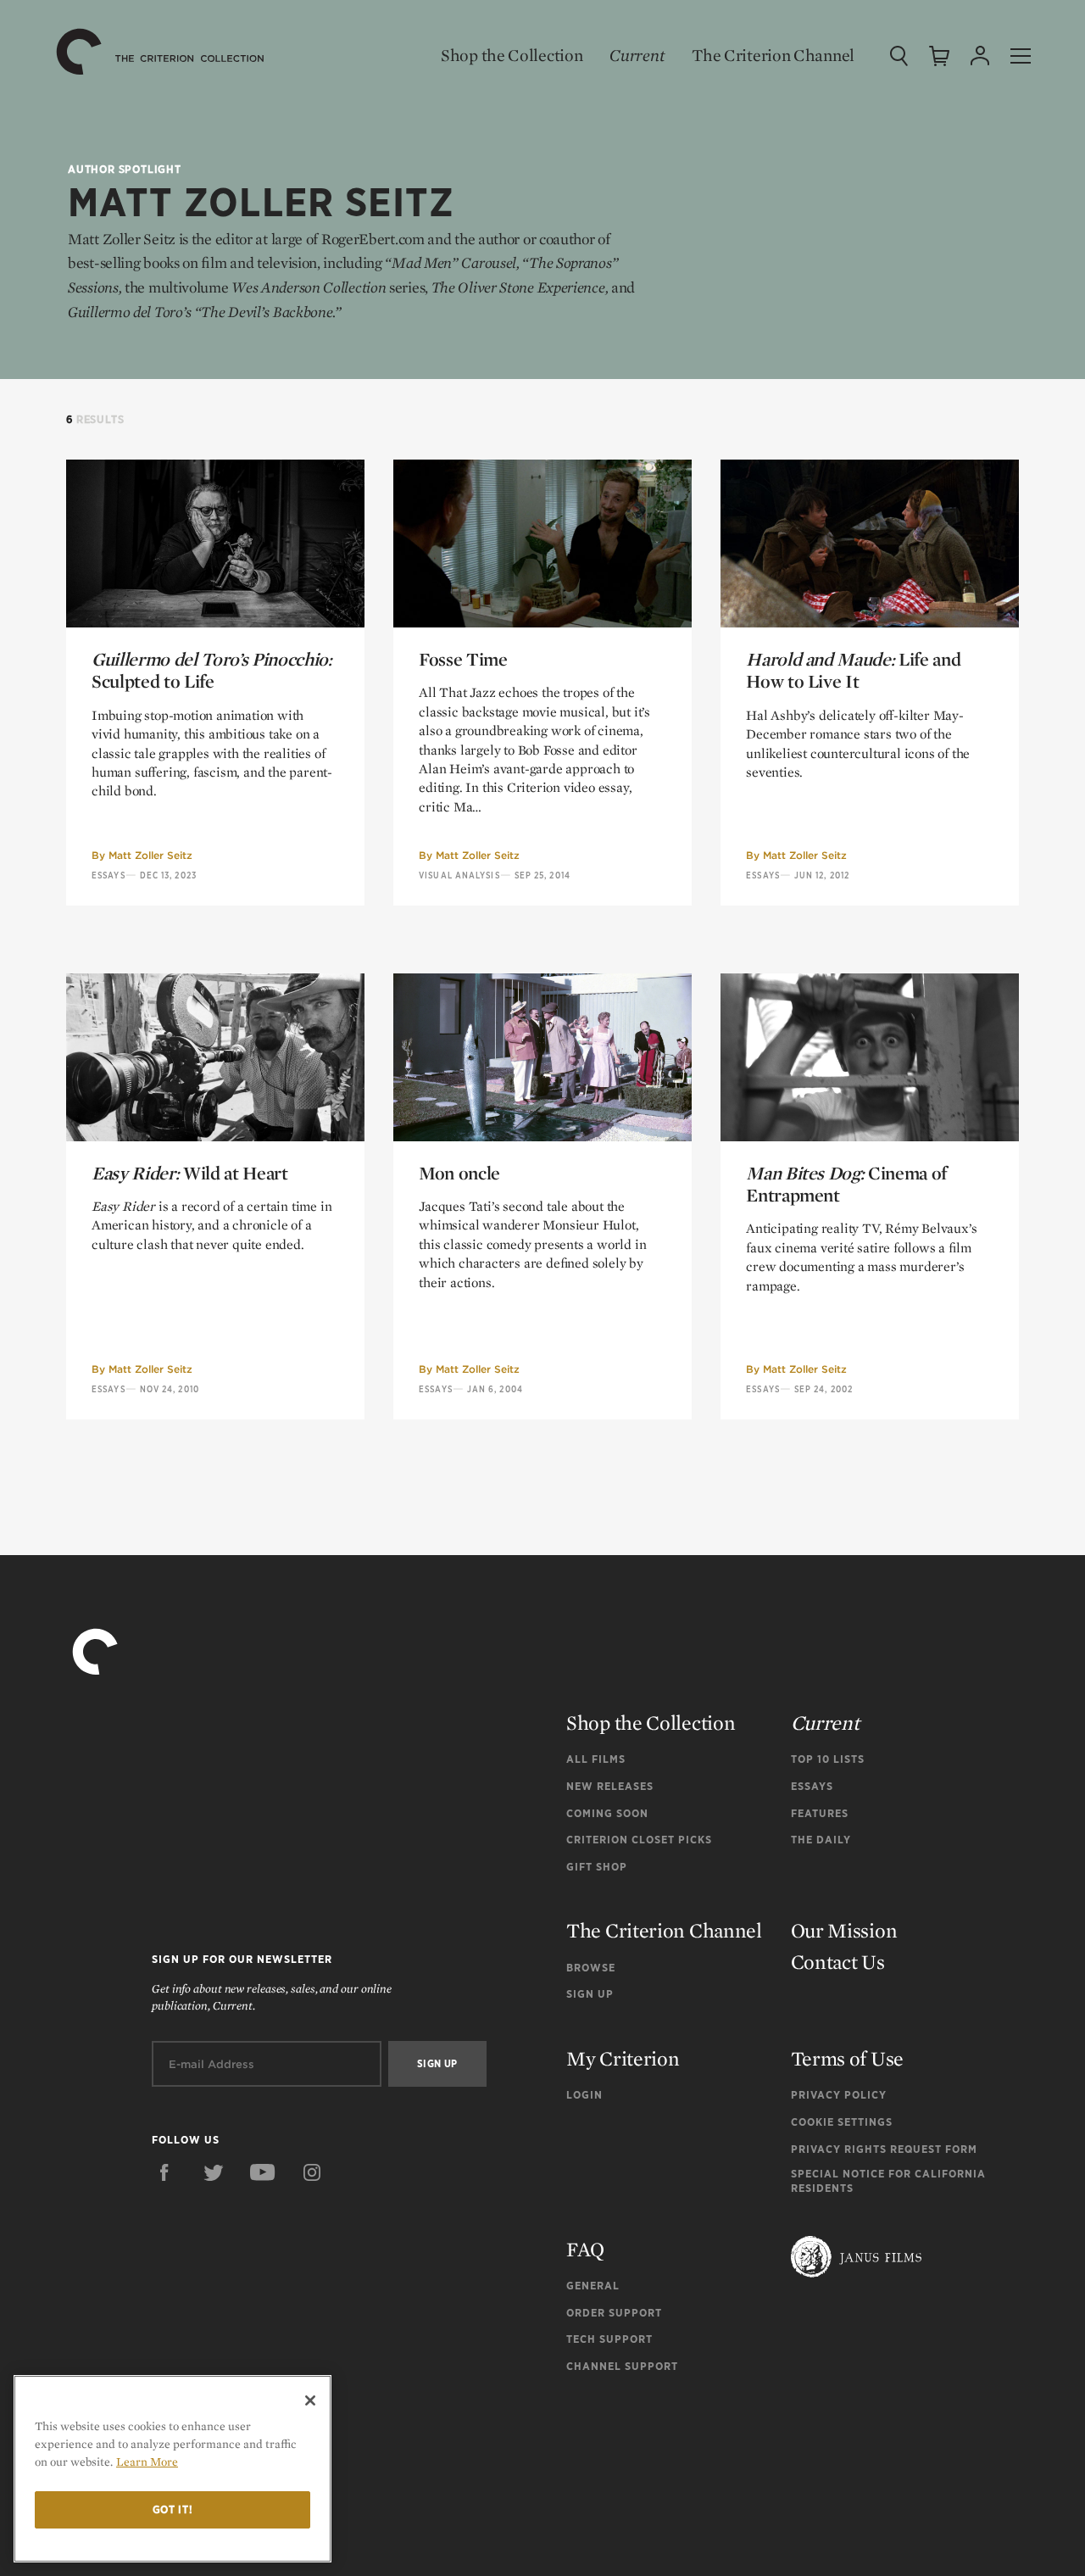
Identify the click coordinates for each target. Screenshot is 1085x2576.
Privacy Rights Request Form (884, 2149)
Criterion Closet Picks (639, 1840)
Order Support (614, 2313)
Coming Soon (607, 1813)
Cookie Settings (842, 2122)
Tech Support (609, 2339)
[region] (172, 2469)
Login (584, 2095)
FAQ (585, 2249)
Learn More (147, 2462)
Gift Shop (597, 1867)
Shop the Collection (512, 55)
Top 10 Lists (828, 1759)
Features (820, 1813)
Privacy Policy (839, 2095)
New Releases (610, 1786)
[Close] (310, 2400)
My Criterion (623, 2058)
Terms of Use (847, 2058)
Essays (108, 875)
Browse (591, 1968)
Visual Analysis (459, 875)
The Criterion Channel (773, 55)
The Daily (821, 1840)
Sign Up (590, 1994)
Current (637, 55)
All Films (596, 1759)
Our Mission (844, 1930)
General (593, 2286)
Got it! (173, 2509)
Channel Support (622, 2366)
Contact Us (838, 1962)
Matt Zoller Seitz (150, 855)
